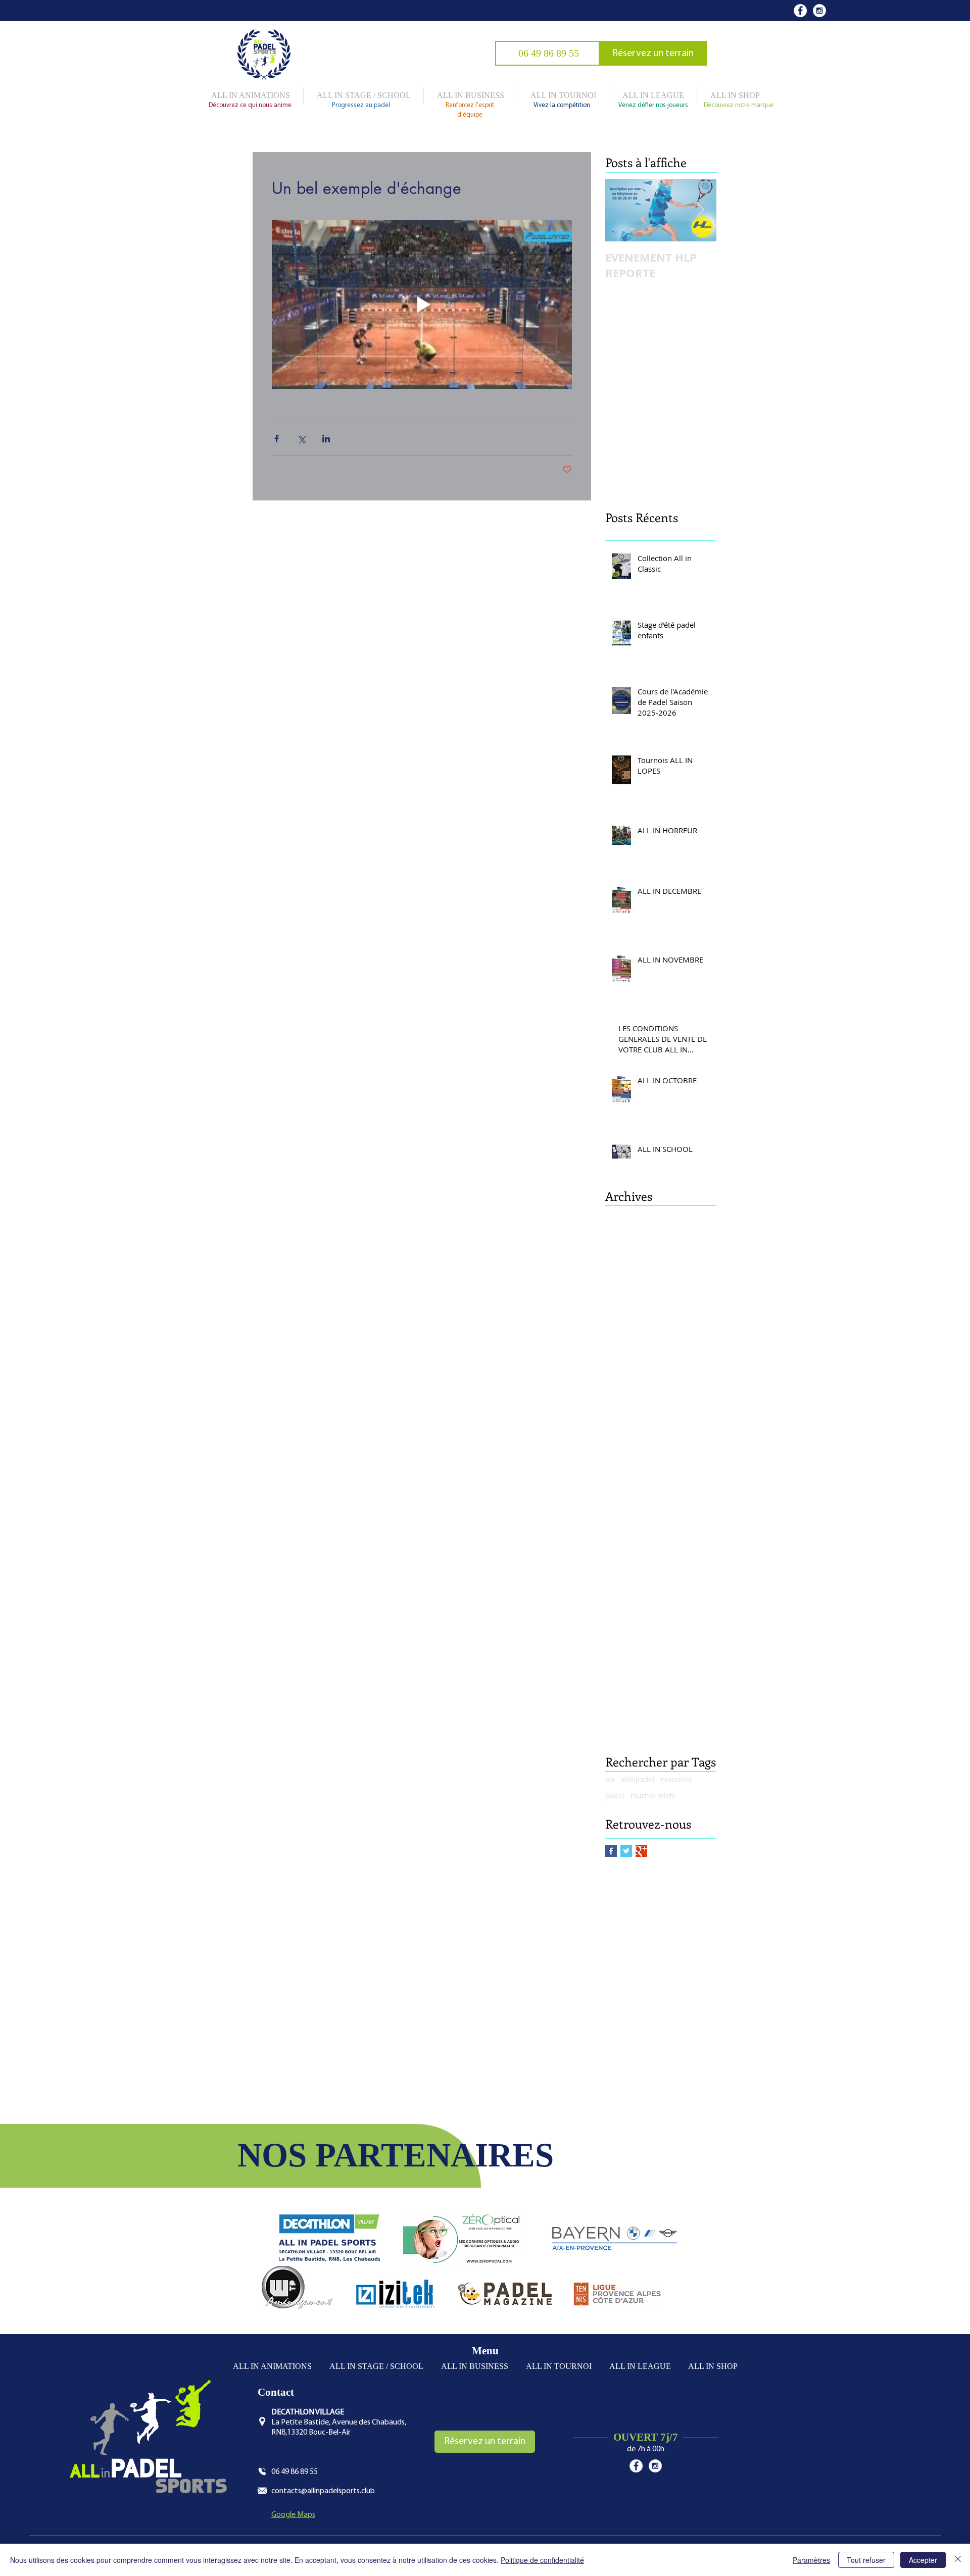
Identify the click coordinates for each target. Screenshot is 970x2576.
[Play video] (422, 305)
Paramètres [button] (811, 2560)
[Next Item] (700, 210)
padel (615, 1796)
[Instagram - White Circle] (819, 11)
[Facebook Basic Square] (611, 1851)
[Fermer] (958, 2560)
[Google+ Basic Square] (641, 1851)
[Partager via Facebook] (277, 439)
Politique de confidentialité (542, 2560)
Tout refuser (866, 2560)
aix (610, 1779)
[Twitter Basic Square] (626, 1851)
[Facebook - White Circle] (800, 11)
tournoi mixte (653, 1796)
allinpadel (638, 1779)
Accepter (923, 2560)
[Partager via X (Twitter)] (301, 439)
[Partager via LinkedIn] (326, 439)
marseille (676, 1779)
